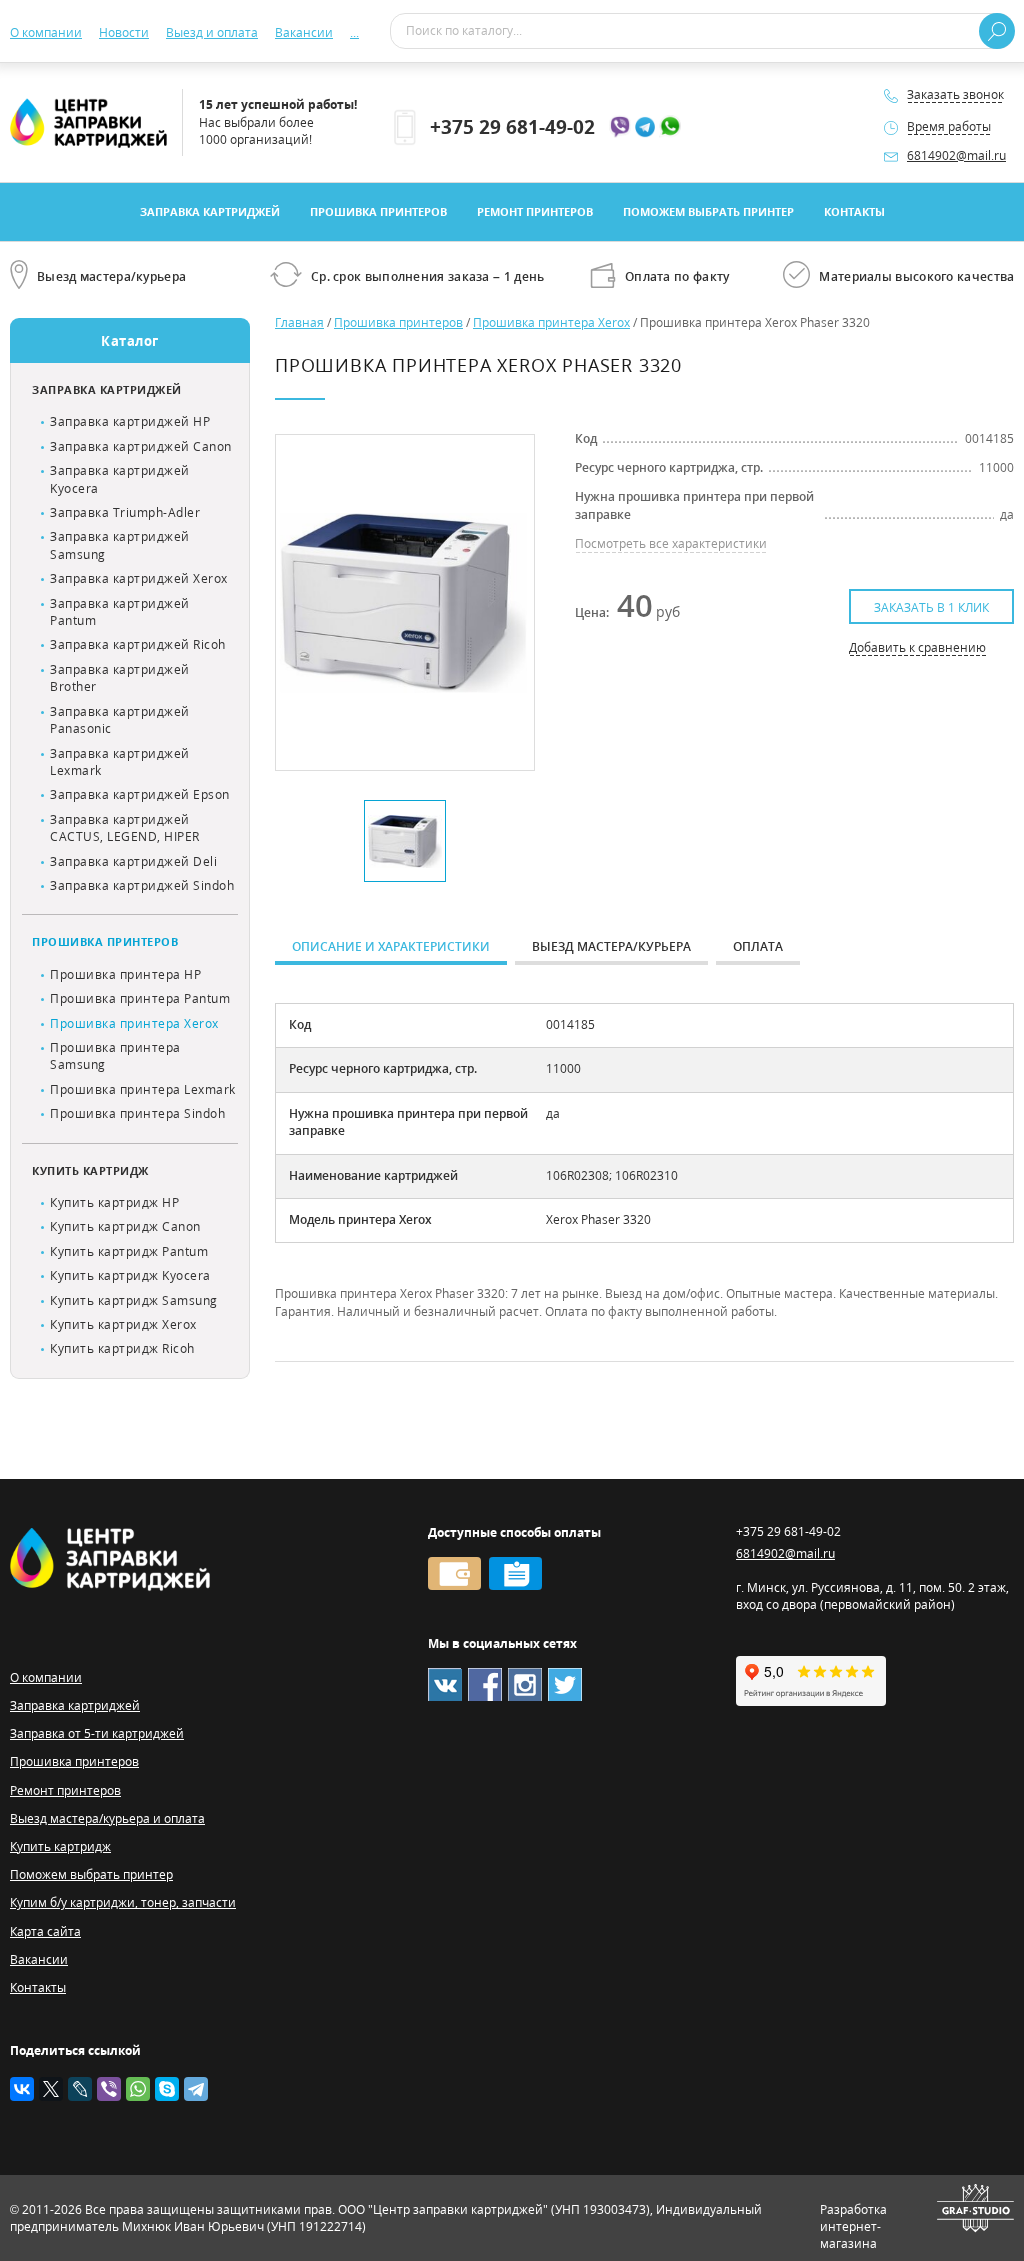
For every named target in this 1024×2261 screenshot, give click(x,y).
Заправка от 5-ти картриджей (97, 1733)
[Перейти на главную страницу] (88, 122)
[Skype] (167, 2089)
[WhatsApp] (138, 2089)
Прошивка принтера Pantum (140, 998)
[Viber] (109, 2089)
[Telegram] (196, 2089)
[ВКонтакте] (22, 2089)
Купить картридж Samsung (134, 1300)
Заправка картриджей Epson (140, 794)
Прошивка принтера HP (125, 974)
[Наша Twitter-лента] (565, 1685)
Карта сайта (45, 1931)
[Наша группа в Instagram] (525, 1685)
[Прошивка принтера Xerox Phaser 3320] (403, 602)
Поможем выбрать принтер (708, 211)
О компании (46, 32)
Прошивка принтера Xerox (134, 1023)
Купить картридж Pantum (129, 1251)
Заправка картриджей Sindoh (142, 885)
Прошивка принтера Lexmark (143, 1089)
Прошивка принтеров (378, 211)
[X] (51, 2089)
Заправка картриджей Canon (141, 446)
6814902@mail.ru (956, 155)
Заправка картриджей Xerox (139, 578)
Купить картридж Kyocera (130, 1275)
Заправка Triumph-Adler (125, 512)
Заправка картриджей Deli (133, 861)
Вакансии (304, 32)
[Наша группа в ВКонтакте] (445, 1685)
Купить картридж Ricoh (122, 1348)
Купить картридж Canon (125, 1226)
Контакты (854, 211)
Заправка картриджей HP (130, 421)
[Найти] (997, 31)
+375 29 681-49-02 (512, 126)
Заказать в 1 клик (931, 607)
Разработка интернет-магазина (853, 2227)
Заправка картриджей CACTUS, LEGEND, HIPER (125, 828)
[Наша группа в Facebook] (485, 1685)
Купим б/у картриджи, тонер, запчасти (123, 1902)
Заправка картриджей (210, 211)
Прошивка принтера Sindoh (137, 1113)
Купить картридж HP (114, 1202)
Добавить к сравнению (917, 647)
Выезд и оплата (212, 32)
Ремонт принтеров (535, 211)
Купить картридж (90, 1170)
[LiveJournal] (80, 2089)
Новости (124, 32)
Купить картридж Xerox (123, 1324)
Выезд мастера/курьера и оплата (107, 1818)
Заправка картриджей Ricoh (138, 644)
